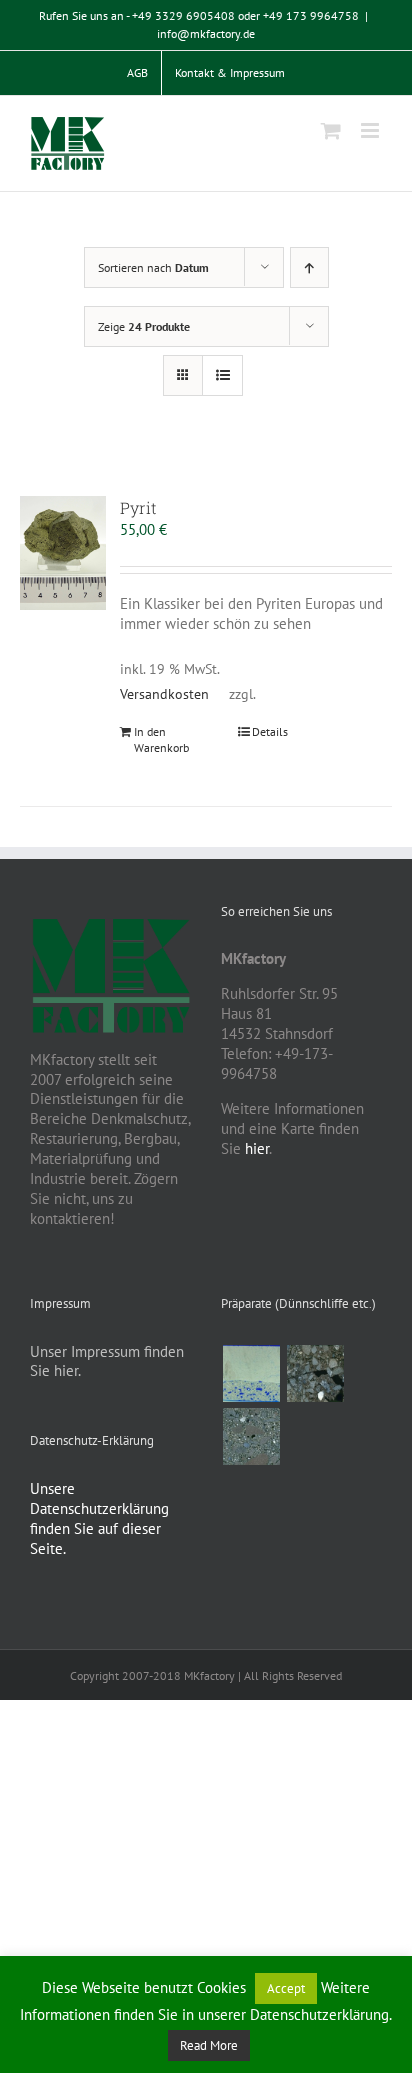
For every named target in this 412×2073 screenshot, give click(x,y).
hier (257, 1148)
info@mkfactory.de (206, 33)
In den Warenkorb (161, 739)
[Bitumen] (315, 1373)
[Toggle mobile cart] (331, 130)
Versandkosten (164, 694)
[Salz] (251, 1373)
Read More (209, 2045)
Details (270, 731)
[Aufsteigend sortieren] (309, 267)
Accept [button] (286, 1988)
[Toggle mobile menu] (371, 130)
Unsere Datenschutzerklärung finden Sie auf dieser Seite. (99, 1518)
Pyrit (138, 507)
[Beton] (251, 1436)
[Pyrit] (63, 553)
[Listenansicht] (222, 375)
